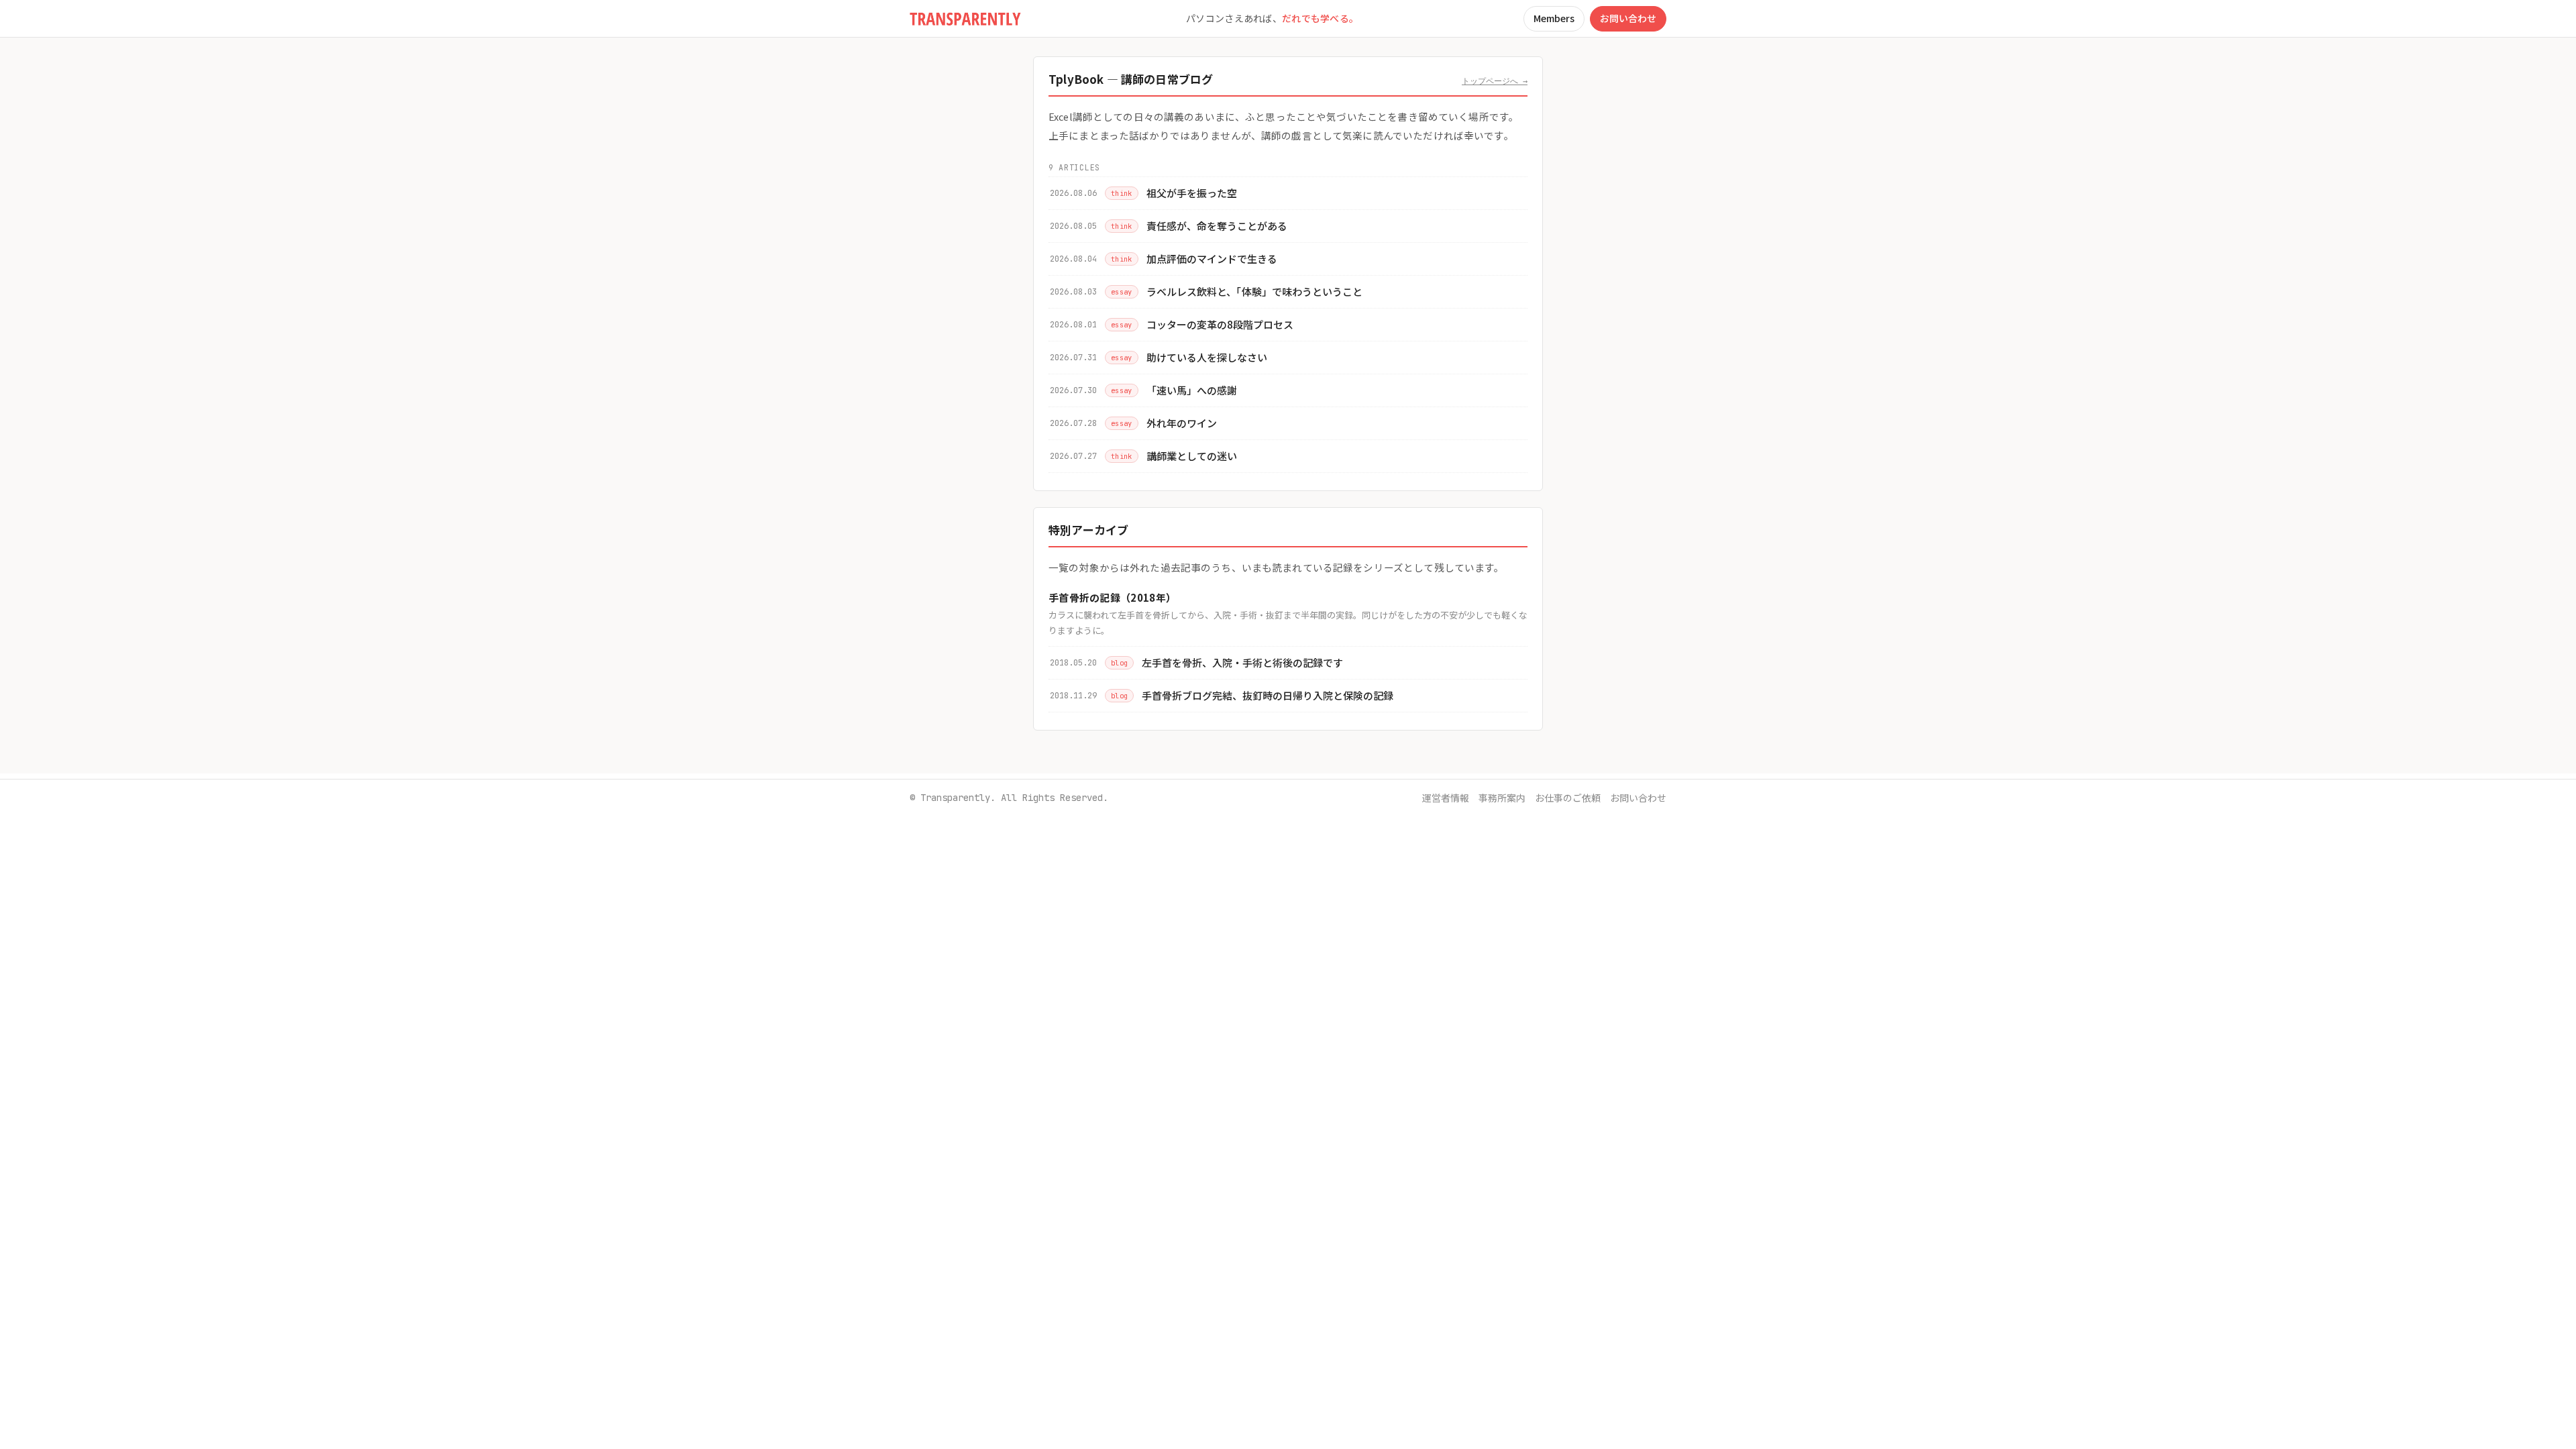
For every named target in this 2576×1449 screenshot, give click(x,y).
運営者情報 (1446, 798)
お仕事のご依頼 (1568, 798)
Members (1554, 18)
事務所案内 (1502, 798)
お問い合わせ (1628, 18)
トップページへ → (1495, 81)
